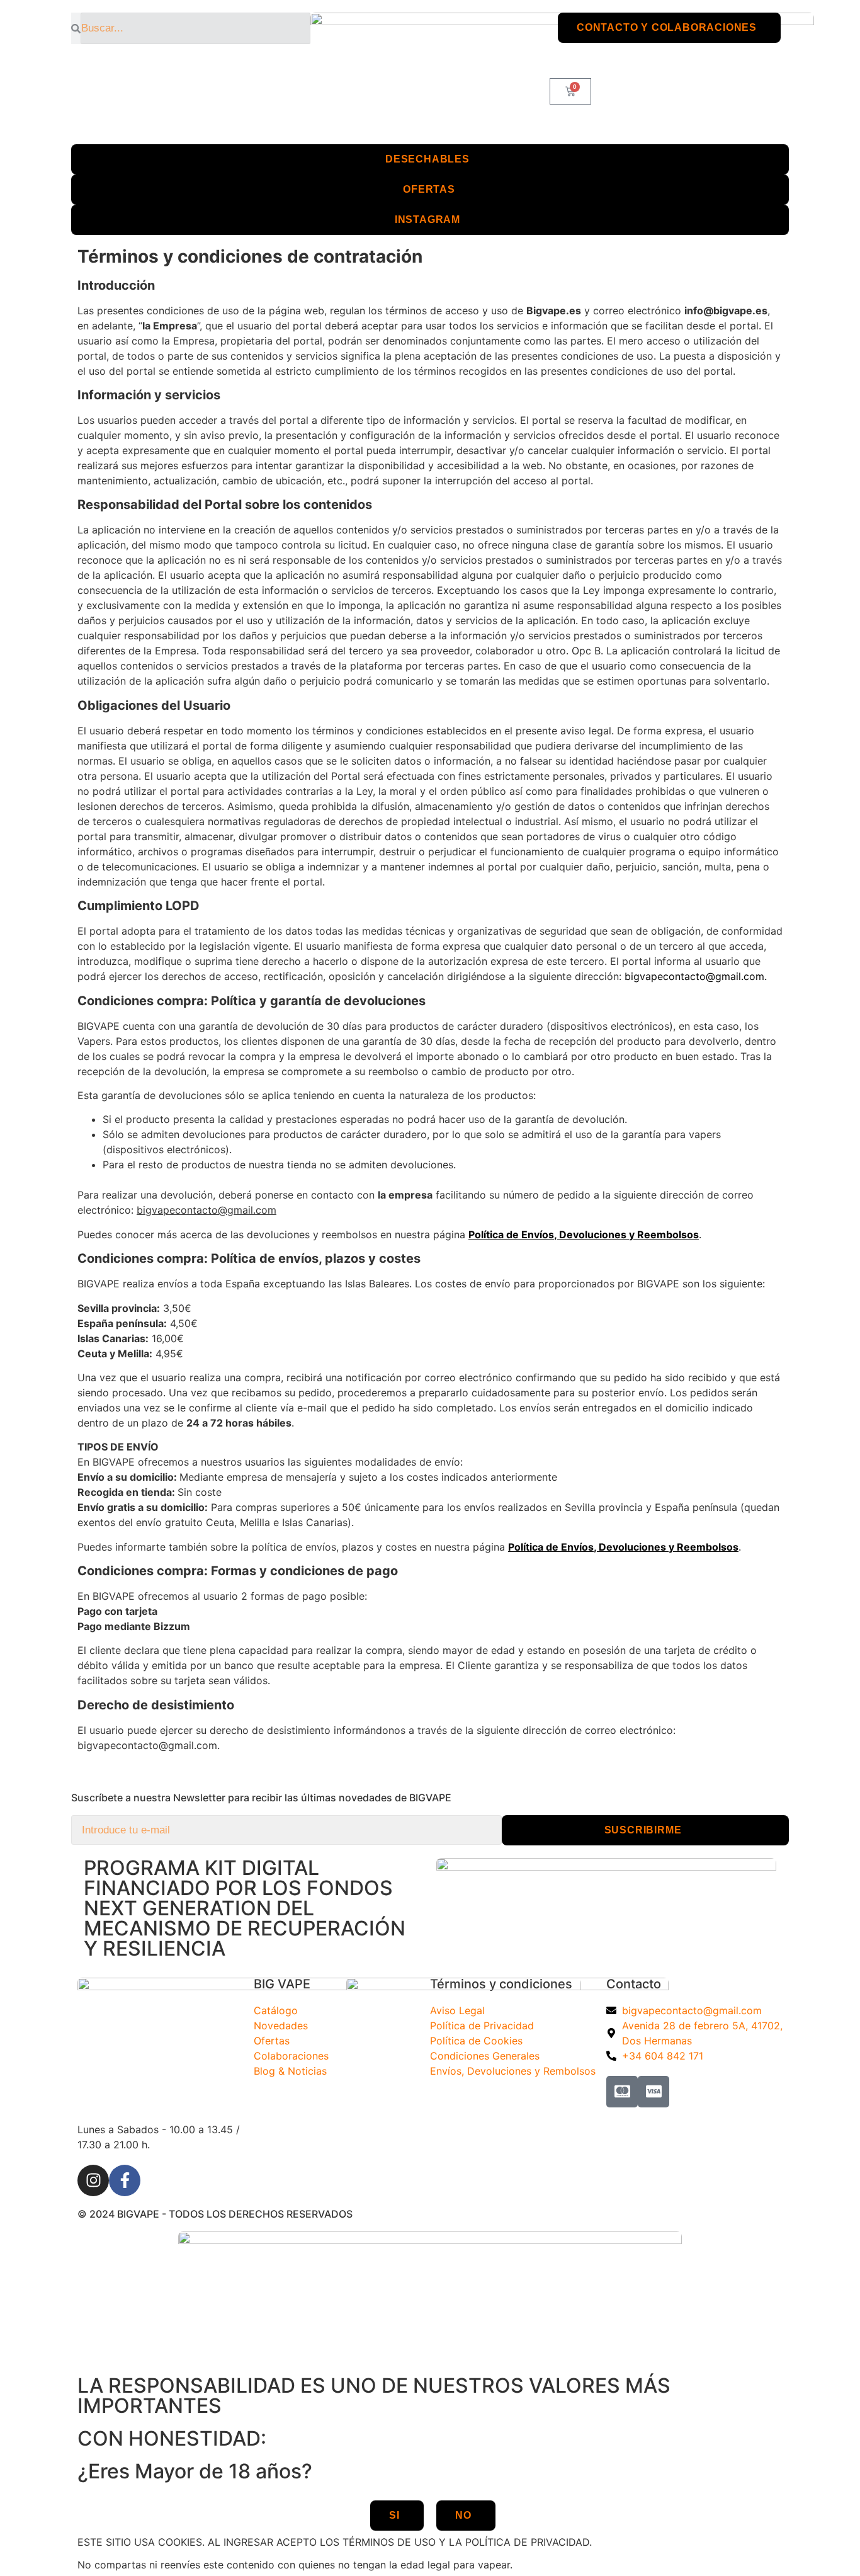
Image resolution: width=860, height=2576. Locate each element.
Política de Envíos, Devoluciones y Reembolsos (584, 1234)
